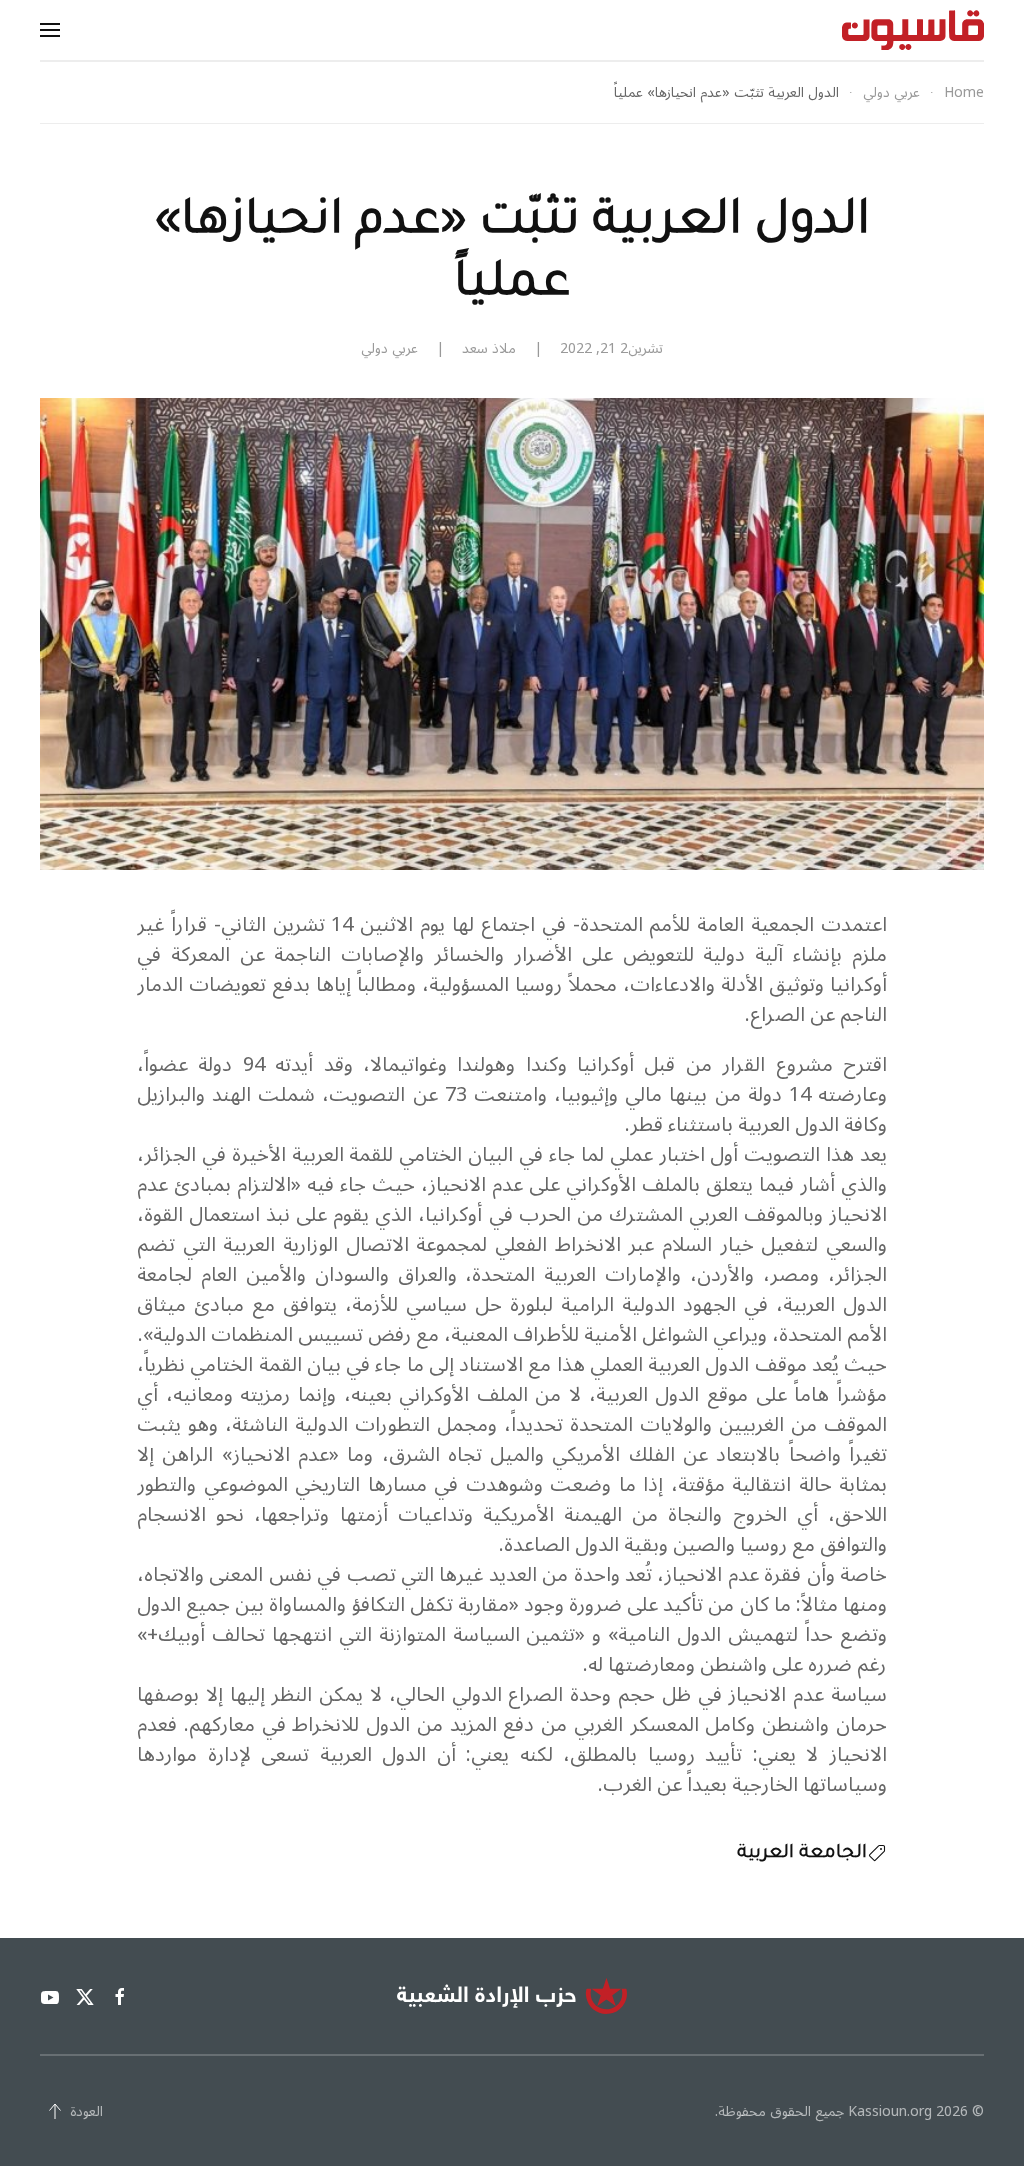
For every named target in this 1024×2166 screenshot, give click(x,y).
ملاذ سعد (489, 348)
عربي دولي (389, 348)
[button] (50, 30)
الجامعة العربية (802, 1854)
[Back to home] (913, 30)
